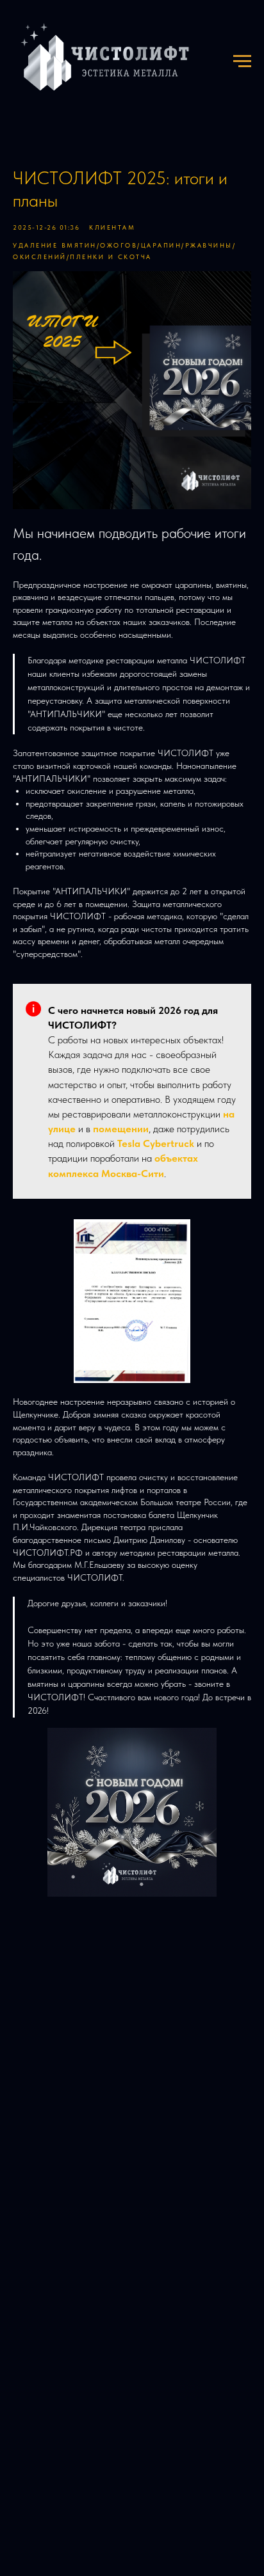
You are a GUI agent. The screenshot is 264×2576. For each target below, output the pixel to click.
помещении (121, 1129)
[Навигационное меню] (242, 61)
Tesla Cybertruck (156, 1143)
